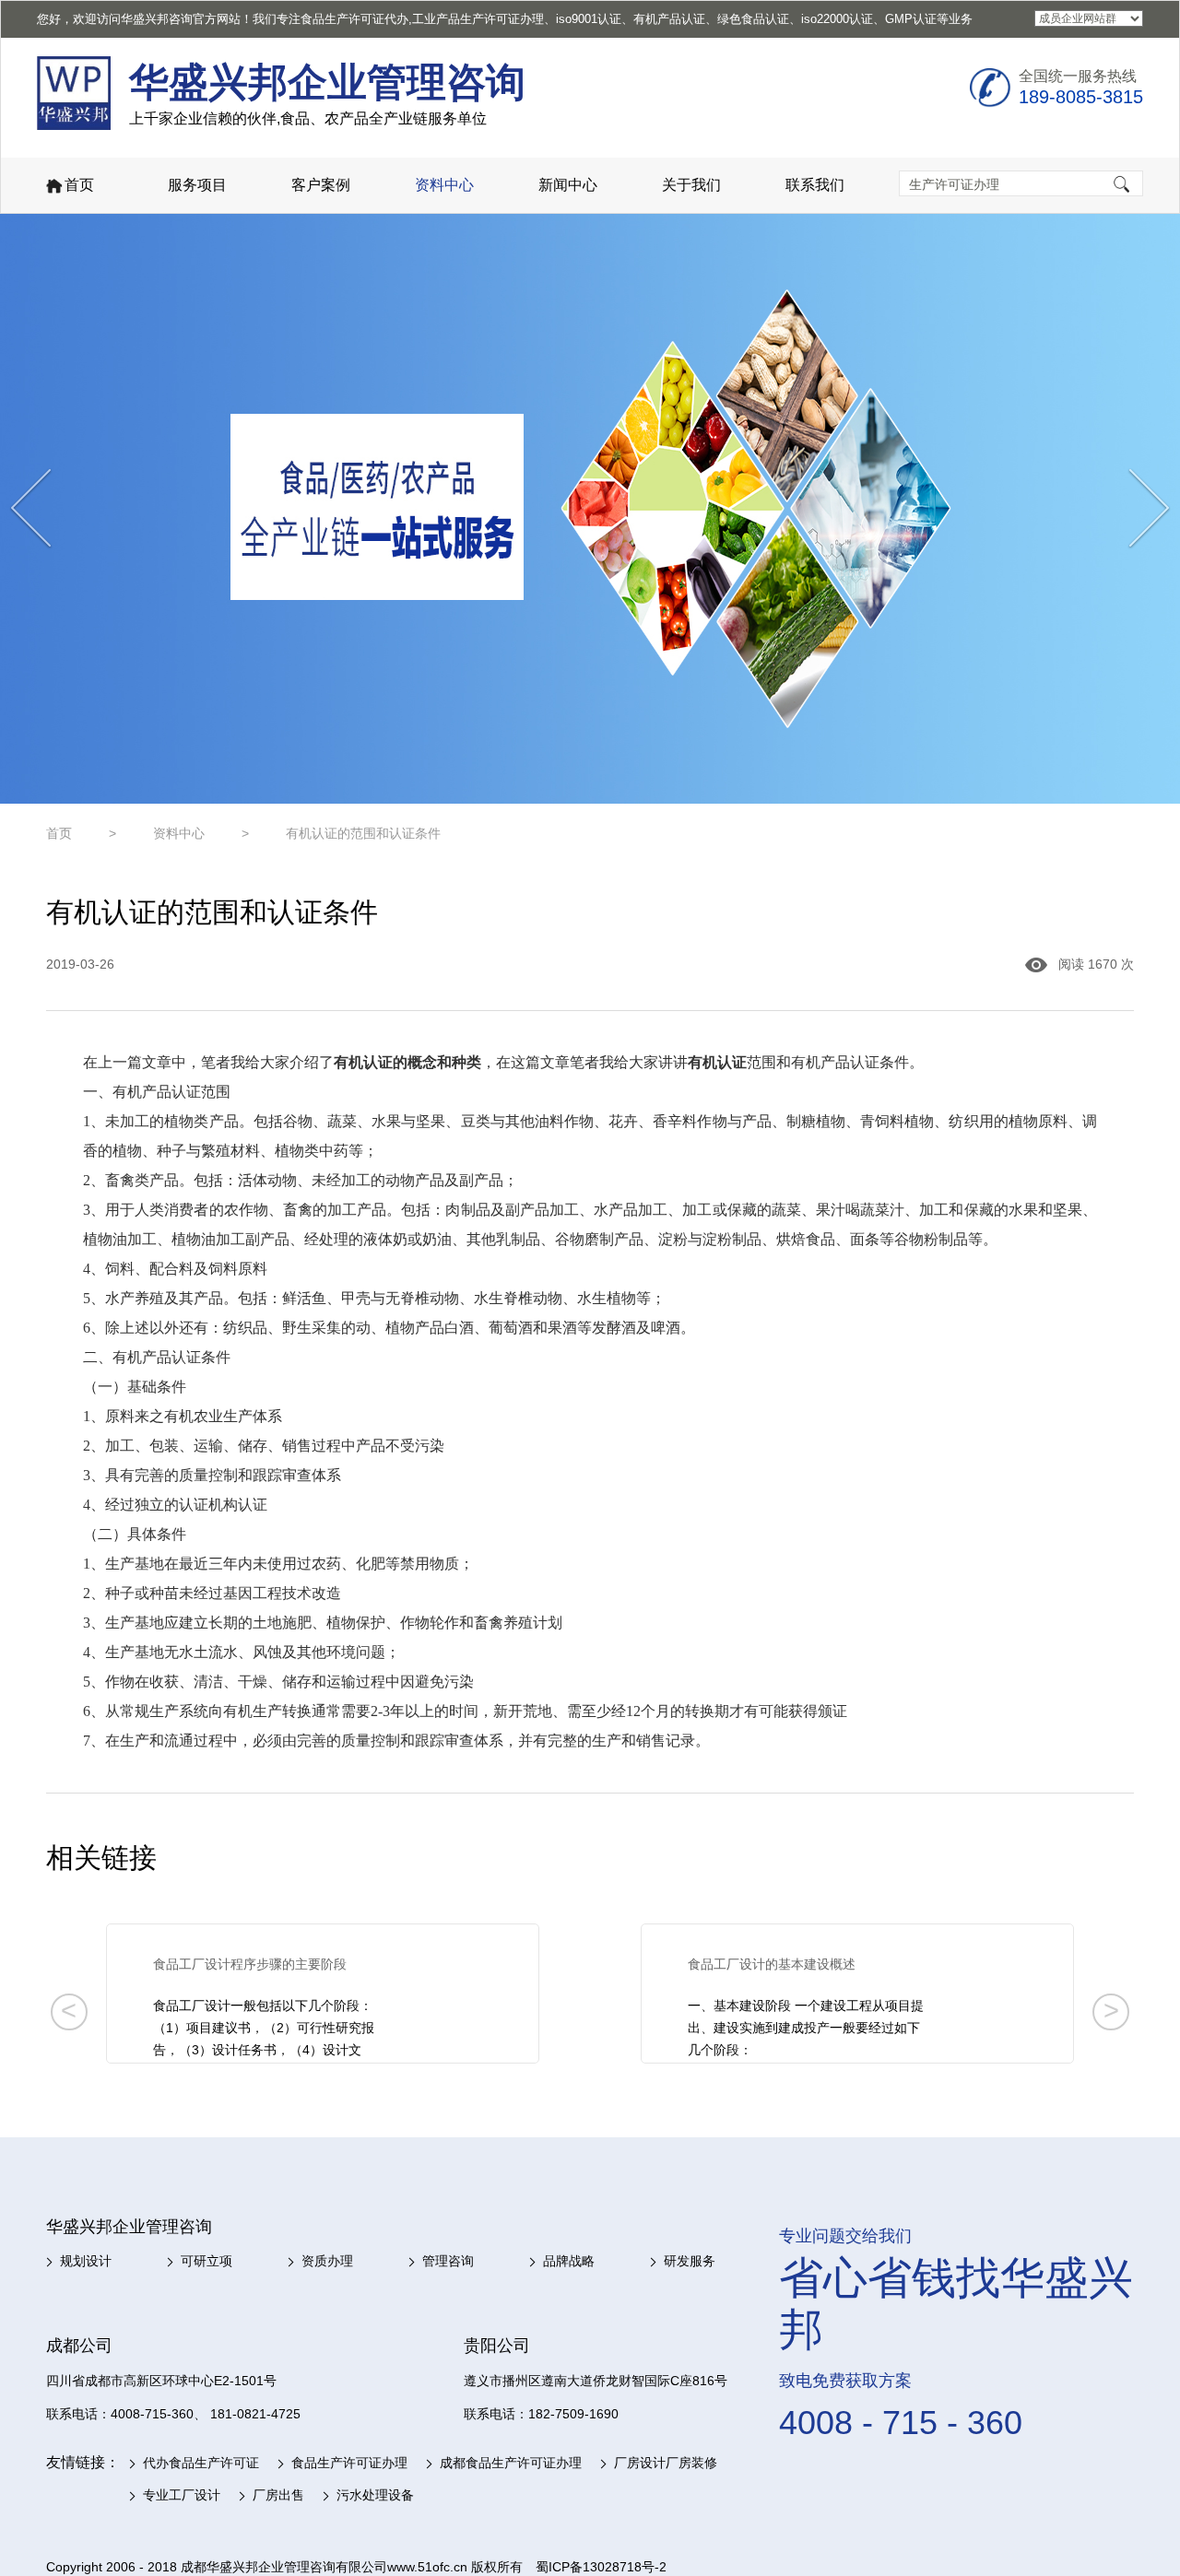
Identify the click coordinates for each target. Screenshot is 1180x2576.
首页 (79, 185)
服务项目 (197, 185)
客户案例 (321, 185)
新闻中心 (568, 185)
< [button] (69, 2010)
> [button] (1111, 2010)
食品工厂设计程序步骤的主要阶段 (250, 1964)
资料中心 (444, 185)
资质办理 (327, 2261)
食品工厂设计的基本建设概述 (772, 1964)
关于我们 (691, 185)
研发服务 (690, 2261)
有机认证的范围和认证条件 (363, 833)
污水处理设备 (375, 2495)
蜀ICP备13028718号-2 (601, 2567)
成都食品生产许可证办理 (511, 2463)
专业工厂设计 (182, 2495)
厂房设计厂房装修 (666, 2463)
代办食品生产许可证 (201, 2463)
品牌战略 (569, 2261)
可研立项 (206, 2261)
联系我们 (815, 185)
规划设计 (86, 2261)
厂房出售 (278, 2495)
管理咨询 (448, 2261)
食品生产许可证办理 (349, 2463)
